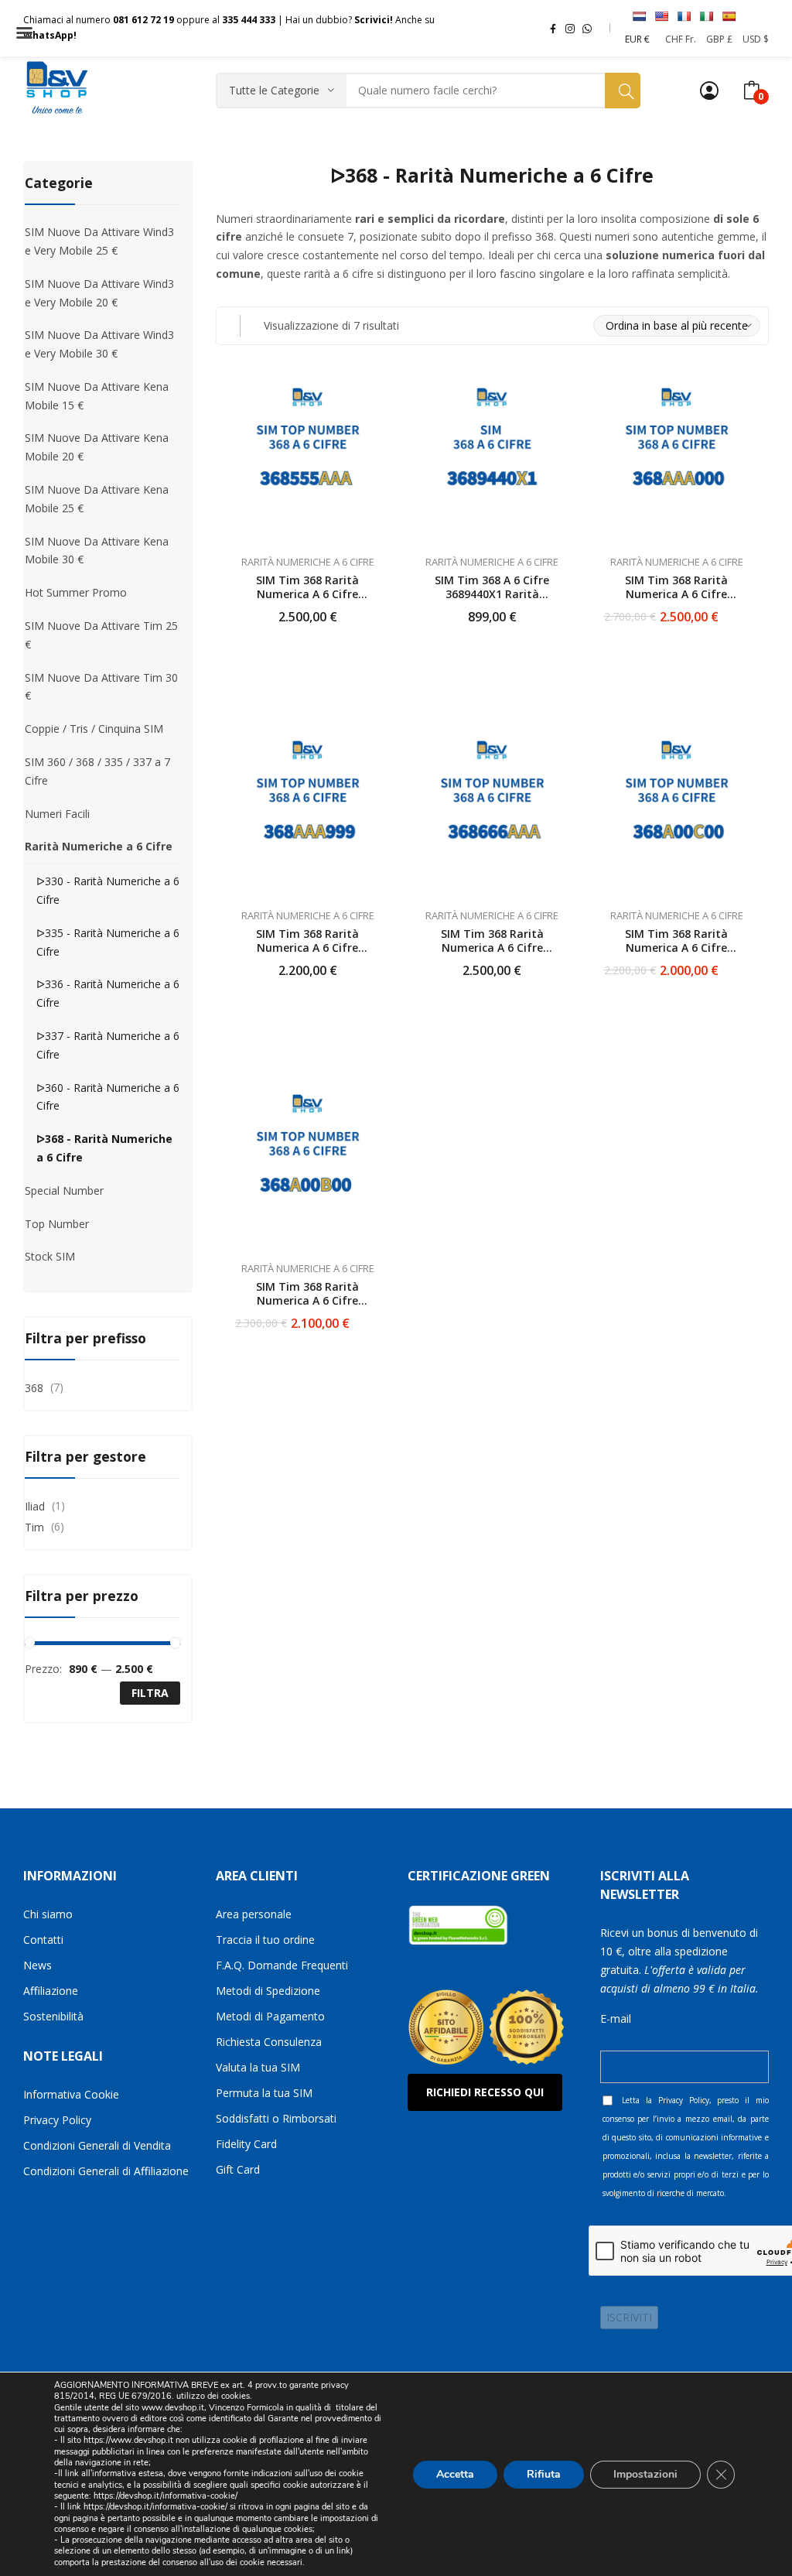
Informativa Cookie (71, 2094)
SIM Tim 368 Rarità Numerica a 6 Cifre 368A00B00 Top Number (307, 1300)
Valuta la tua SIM (258, 2067)
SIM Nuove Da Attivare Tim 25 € (101, 635)
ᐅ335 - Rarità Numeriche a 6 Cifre (108, 942)
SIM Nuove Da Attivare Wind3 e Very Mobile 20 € (99, 293)
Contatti (43, 1940)
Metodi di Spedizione (268, 1991)
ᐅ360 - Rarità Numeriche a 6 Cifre (108, 1097)
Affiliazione (51, 1991)
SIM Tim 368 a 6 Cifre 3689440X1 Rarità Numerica (492, 594)
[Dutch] (639, 16)
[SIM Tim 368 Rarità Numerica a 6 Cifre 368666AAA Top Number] (492, 812)
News (38, 1965)
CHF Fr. (681, 39)
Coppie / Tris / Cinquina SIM (94, 729)
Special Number (64, 1191)
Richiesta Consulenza (269, 2042)
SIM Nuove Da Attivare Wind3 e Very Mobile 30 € (99, 344)
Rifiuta (544, 2473)
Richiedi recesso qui (485, 2092)
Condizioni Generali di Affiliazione (106, 2171)
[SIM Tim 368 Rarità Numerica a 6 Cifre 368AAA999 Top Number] (308, 812)
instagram (570, 28)
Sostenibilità (53, 2016)
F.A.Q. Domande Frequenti (282, 1965)
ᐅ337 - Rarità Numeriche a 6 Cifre (108, 1045)
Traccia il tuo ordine (265, 1940)
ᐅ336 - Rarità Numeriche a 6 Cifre (108, 993)
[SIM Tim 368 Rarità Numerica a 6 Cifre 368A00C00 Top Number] (677, 812)
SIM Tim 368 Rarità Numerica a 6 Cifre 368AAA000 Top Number (677, 594)
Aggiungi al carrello (381, 607)
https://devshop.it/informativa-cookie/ (166, 2496)
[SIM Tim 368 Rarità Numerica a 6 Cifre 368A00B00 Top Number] (308, 1166)
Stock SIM (50, 1256)
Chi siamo (48, 1914)
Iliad (35, 1506)
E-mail (616, 2018)
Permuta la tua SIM (264, 2093)
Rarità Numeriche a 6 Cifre (308, 562)
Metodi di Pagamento (270, 2016)
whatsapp (587, 28)
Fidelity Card (246, 2144)
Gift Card (238, 2169)
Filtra (150, 1693)
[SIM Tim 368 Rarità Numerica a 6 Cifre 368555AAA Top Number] (308, 459)
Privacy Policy (57, 2120)
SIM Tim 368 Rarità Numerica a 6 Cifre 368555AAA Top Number (308, 594)
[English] (661, 16)
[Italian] (706, 16)
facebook (553, 28)
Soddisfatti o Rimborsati (276, 2118)
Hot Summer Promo (76, 592)
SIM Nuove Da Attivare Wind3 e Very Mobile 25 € (99, 241)
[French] (684, 16)
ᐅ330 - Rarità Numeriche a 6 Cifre (108, 890)
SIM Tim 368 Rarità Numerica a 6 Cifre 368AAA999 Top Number (308, 948)
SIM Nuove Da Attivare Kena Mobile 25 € (97, 499)
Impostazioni (645, 2473)
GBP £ (719, 39)
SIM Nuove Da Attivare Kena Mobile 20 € (97, 447)
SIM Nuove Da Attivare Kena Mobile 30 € (97, 551)
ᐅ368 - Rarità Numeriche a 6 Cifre (104, 1148)
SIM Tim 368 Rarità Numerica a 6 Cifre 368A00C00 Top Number (676, 948)
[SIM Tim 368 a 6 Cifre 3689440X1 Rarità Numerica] (492, 459)
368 (34, 1388)
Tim (34, 1527)
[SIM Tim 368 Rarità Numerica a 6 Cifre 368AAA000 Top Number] (677, 459)
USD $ (756, 39)
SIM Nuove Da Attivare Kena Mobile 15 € (97, 396)
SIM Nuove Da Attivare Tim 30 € (101, 687)
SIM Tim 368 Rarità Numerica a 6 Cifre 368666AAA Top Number (492, 948)
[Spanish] (729, 16)
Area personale (254, 1914)
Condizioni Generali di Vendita (97, 2145)
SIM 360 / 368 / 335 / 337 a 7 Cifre (97, 771)
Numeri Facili (57, 814)
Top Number (57, 1224)
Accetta (455, 2473)
